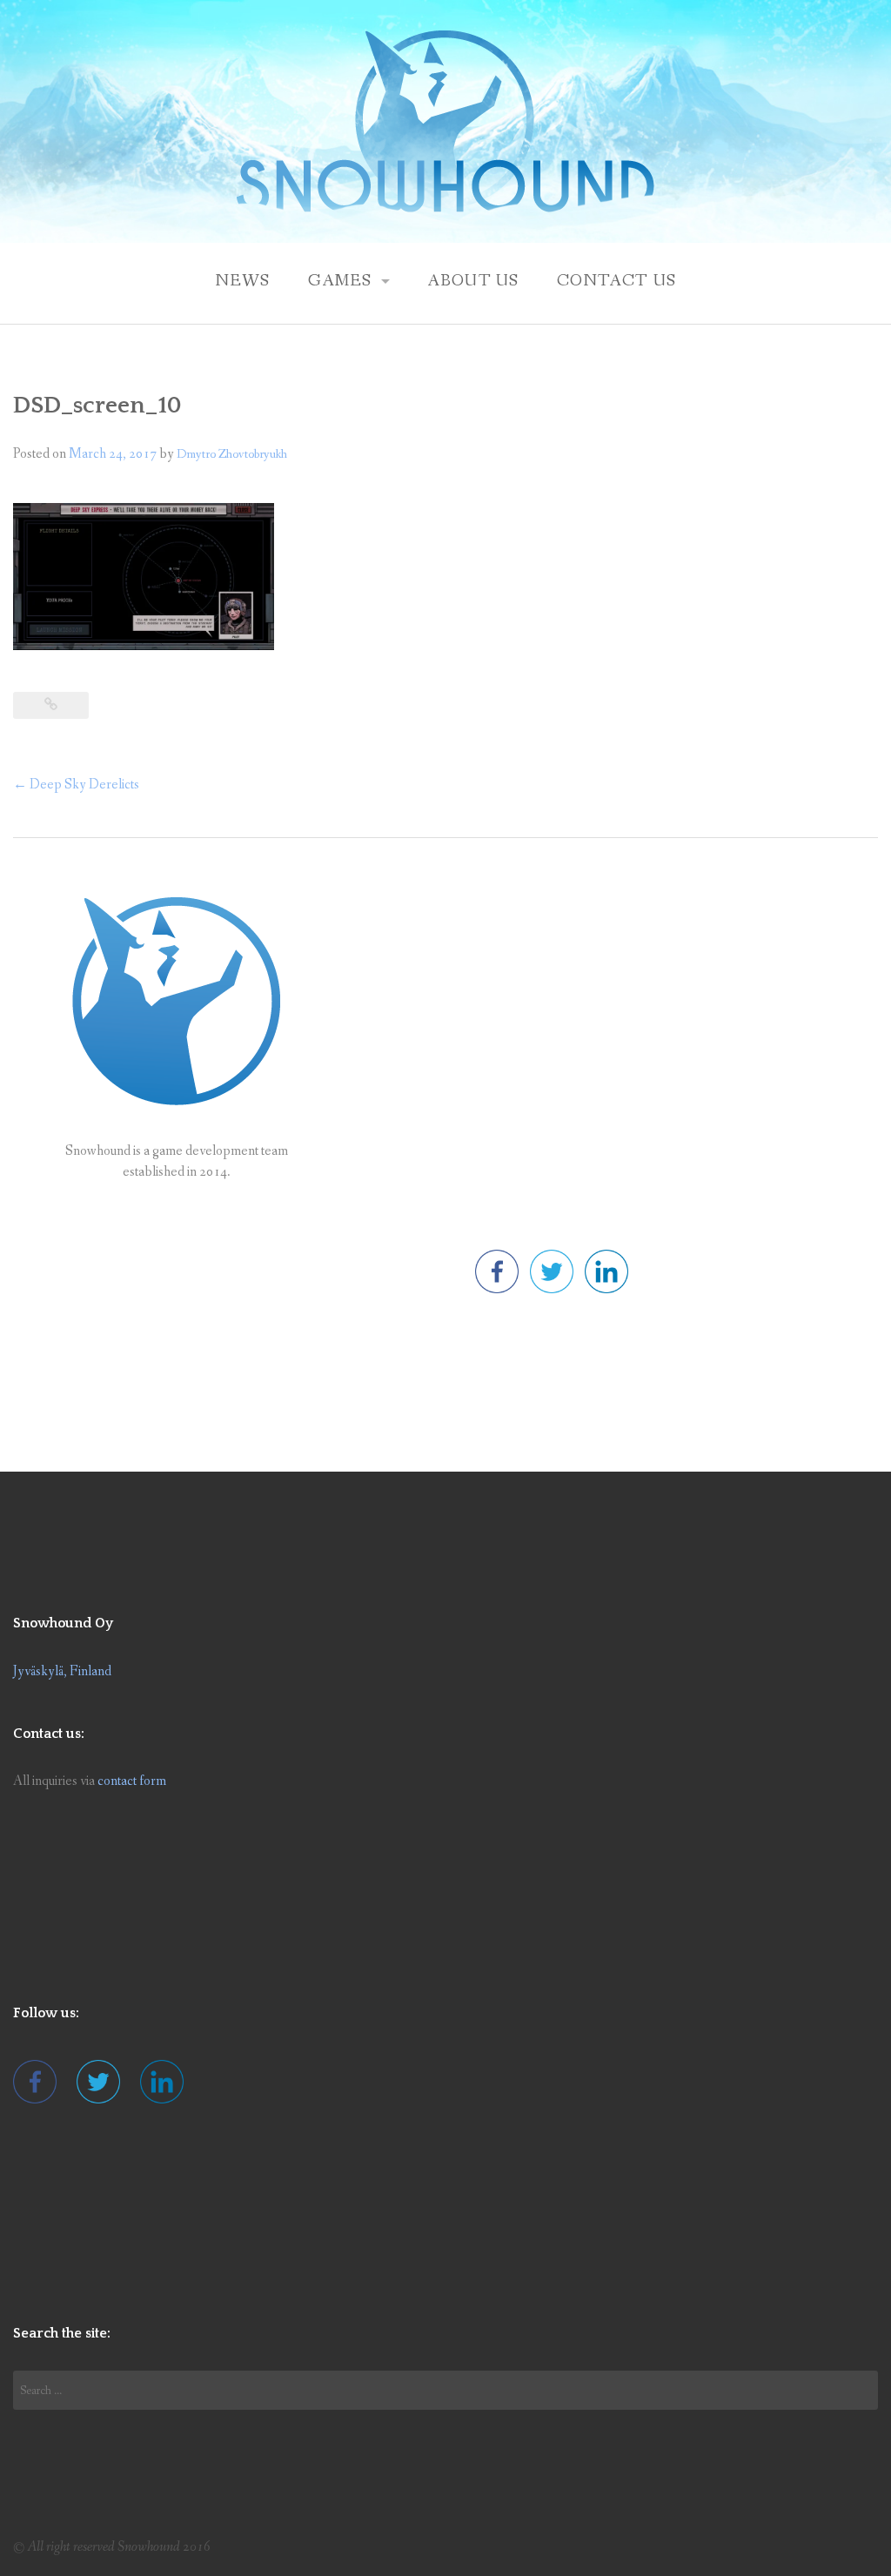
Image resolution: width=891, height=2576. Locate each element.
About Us (473, 281)
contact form (132, 1781)
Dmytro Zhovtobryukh (232, 454)
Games (340, 281)
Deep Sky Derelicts (76, 785)
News (243, 281)
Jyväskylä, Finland (62, 1671)
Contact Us (617, 281)
